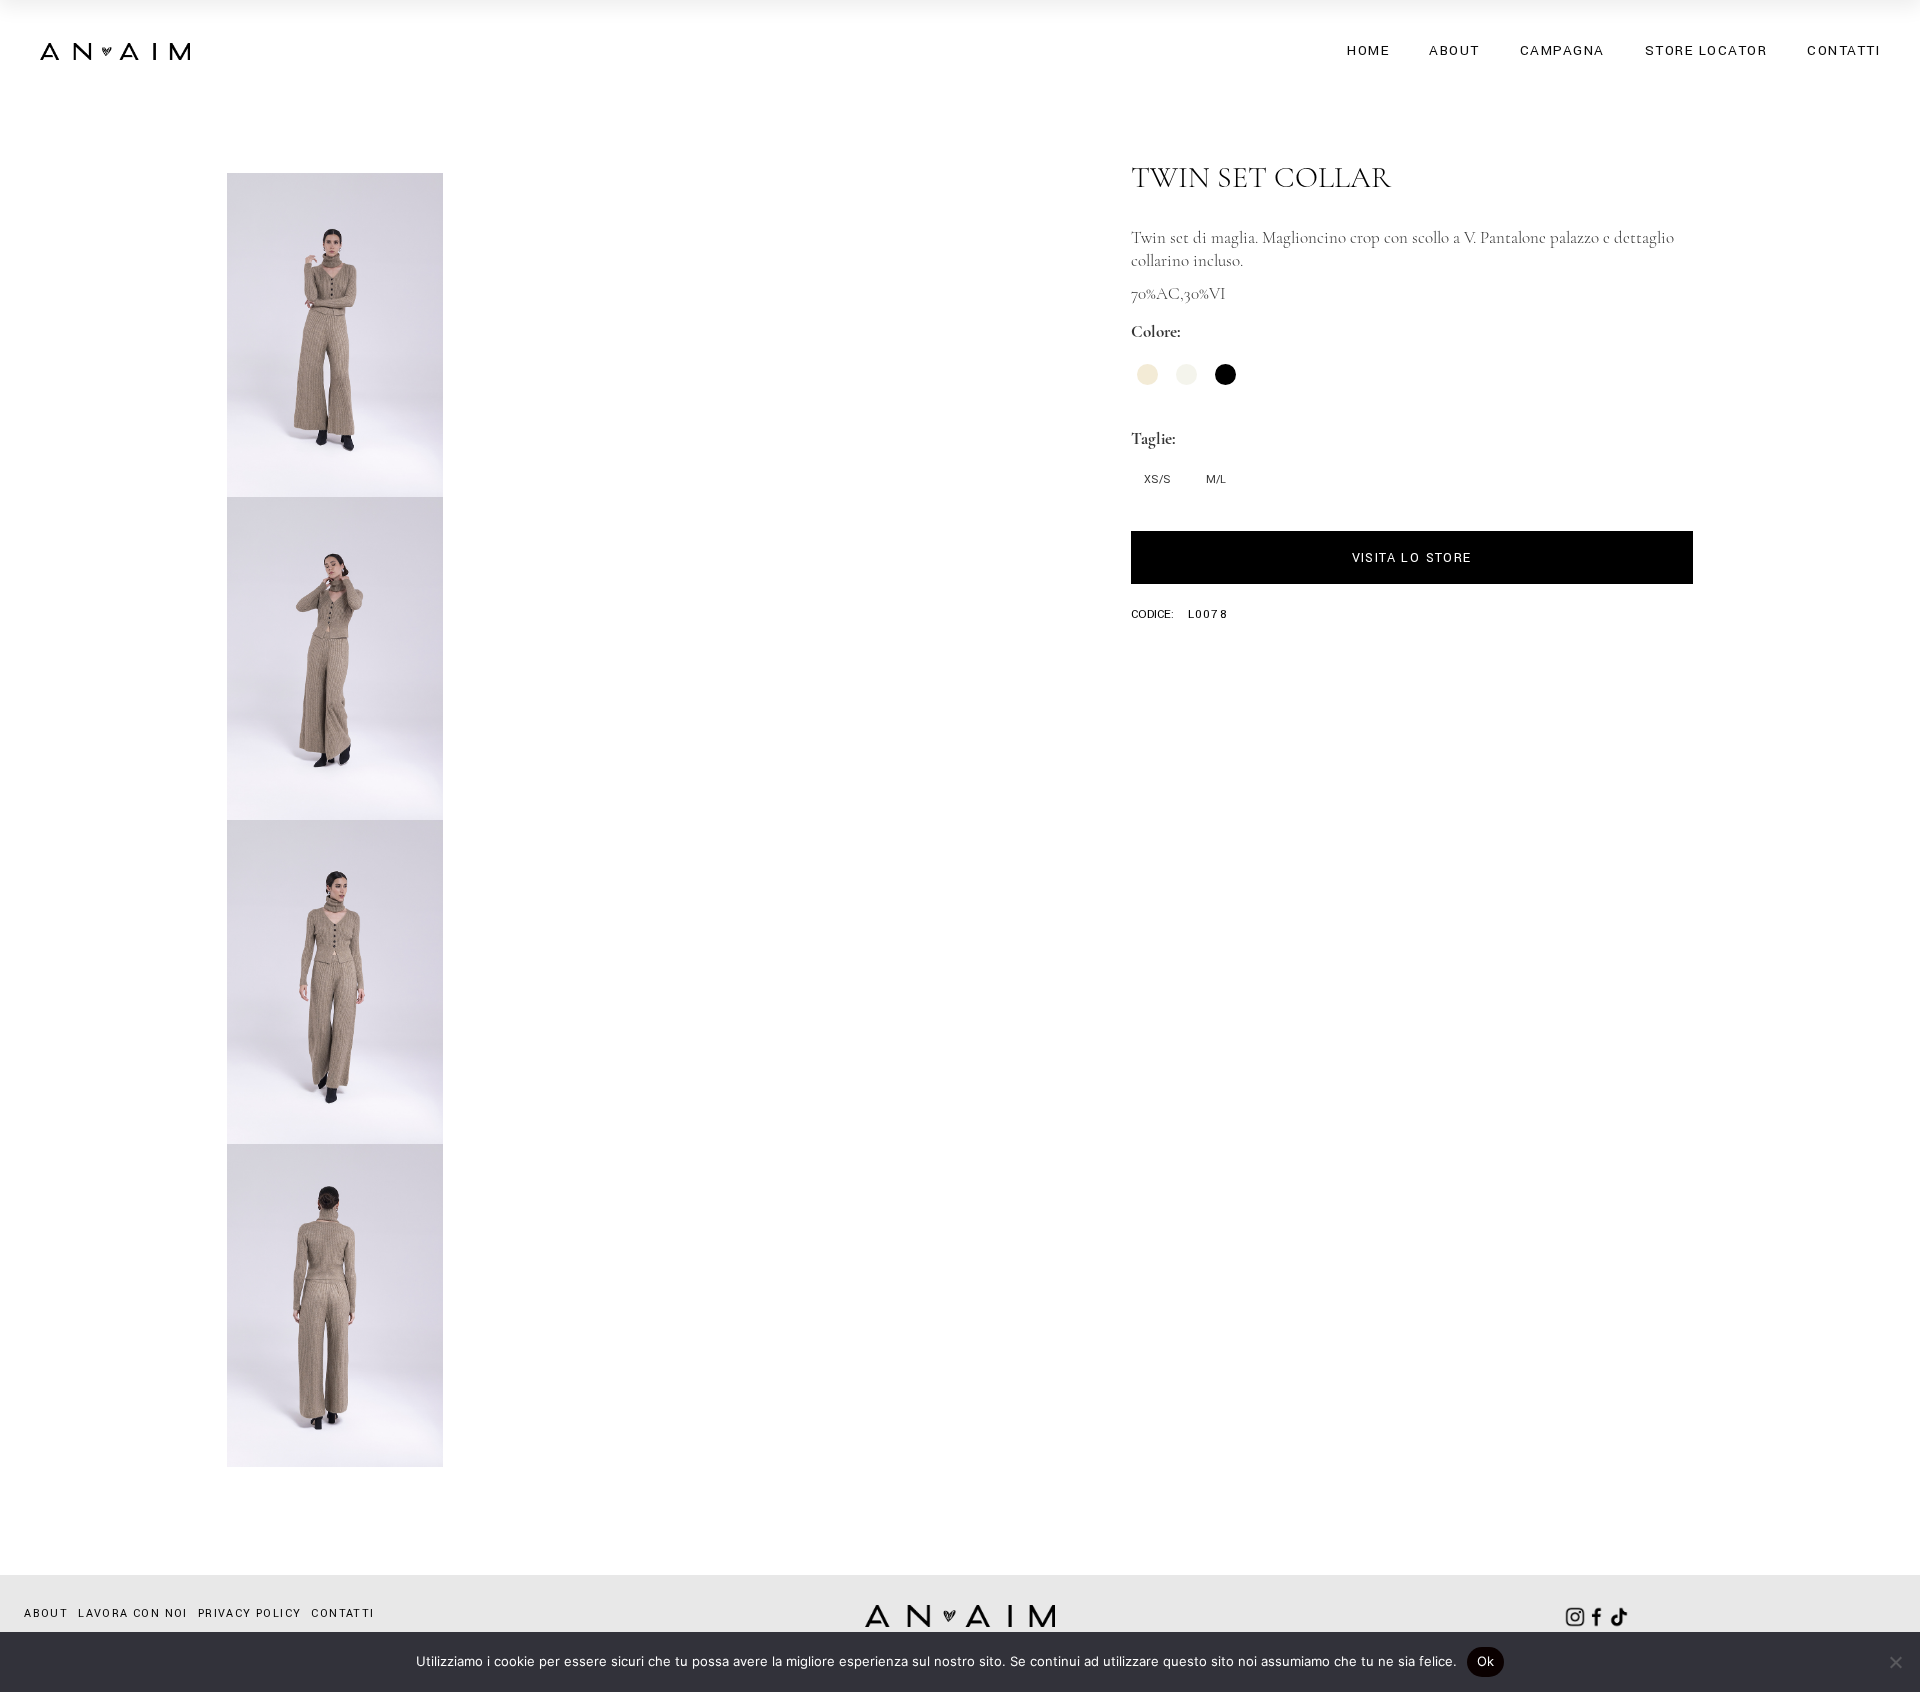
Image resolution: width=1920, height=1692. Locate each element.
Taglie (1151, 438)
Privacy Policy (250, 1613)
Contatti (342, 1613)
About (46, 1613)
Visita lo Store (1412, 558)
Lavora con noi (133, 1613)
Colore (1154, 331)
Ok (1486, 1661)
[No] (1895, 1662)
